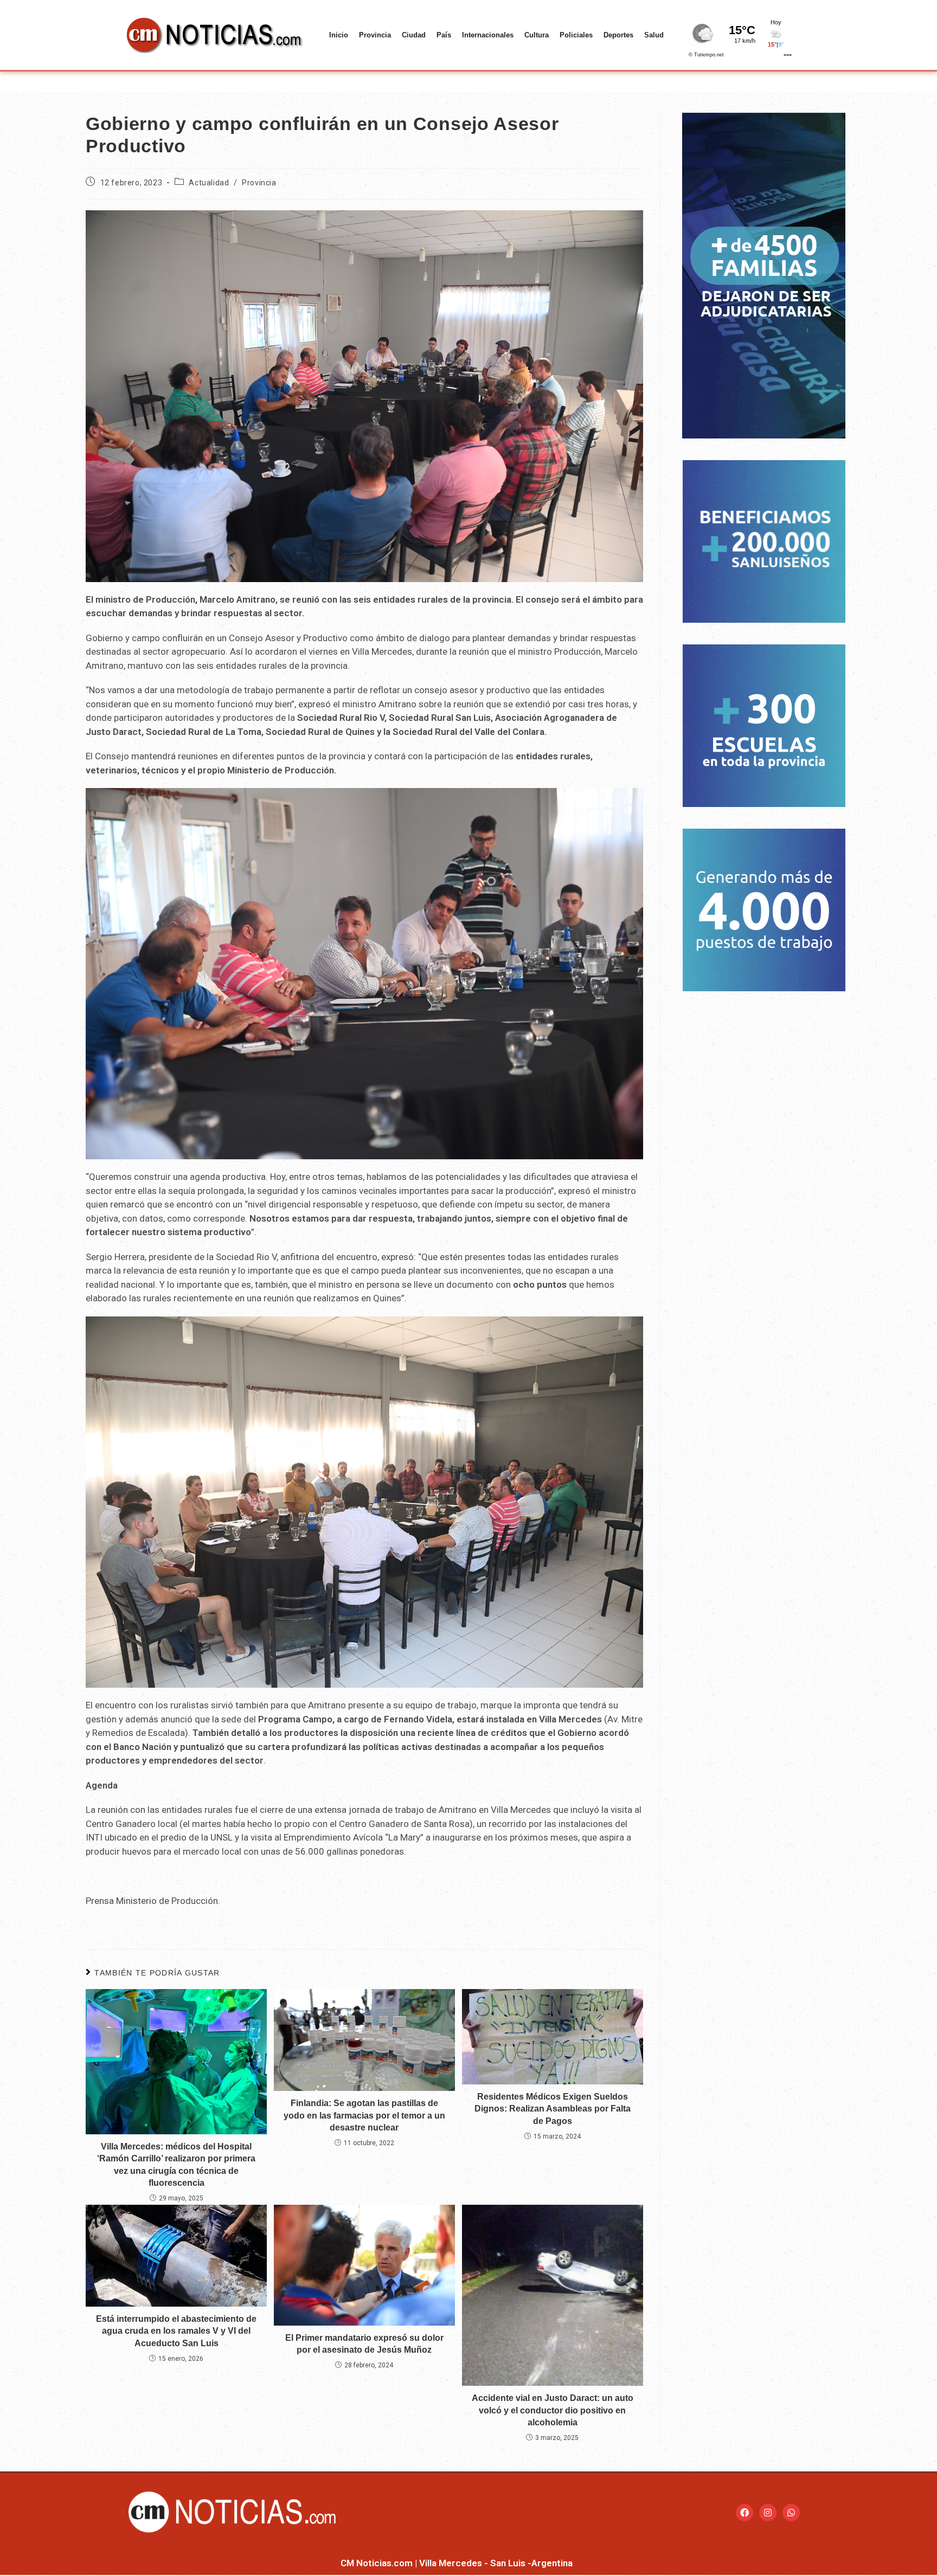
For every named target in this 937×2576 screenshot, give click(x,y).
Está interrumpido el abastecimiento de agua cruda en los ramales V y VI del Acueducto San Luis (176, 2331)
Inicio (339, 35)
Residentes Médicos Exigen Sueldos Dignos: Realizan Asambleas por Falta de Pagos (553, 2109)
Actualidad (209, 183)
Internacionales (488, 35)
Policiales (576, 35)
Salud (654, 35)
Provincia (375, 35)
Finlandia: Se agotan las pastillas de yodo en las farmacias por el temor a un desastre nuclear (364, 2115)
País (444, 35)
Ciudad (414, 35)
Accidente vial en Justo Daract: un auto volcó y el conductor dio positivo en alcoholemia (553, 2410)
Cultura (537, 35)
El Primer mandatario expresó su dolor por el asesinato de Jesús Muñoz (364, 2344)
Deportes (618, 35)
